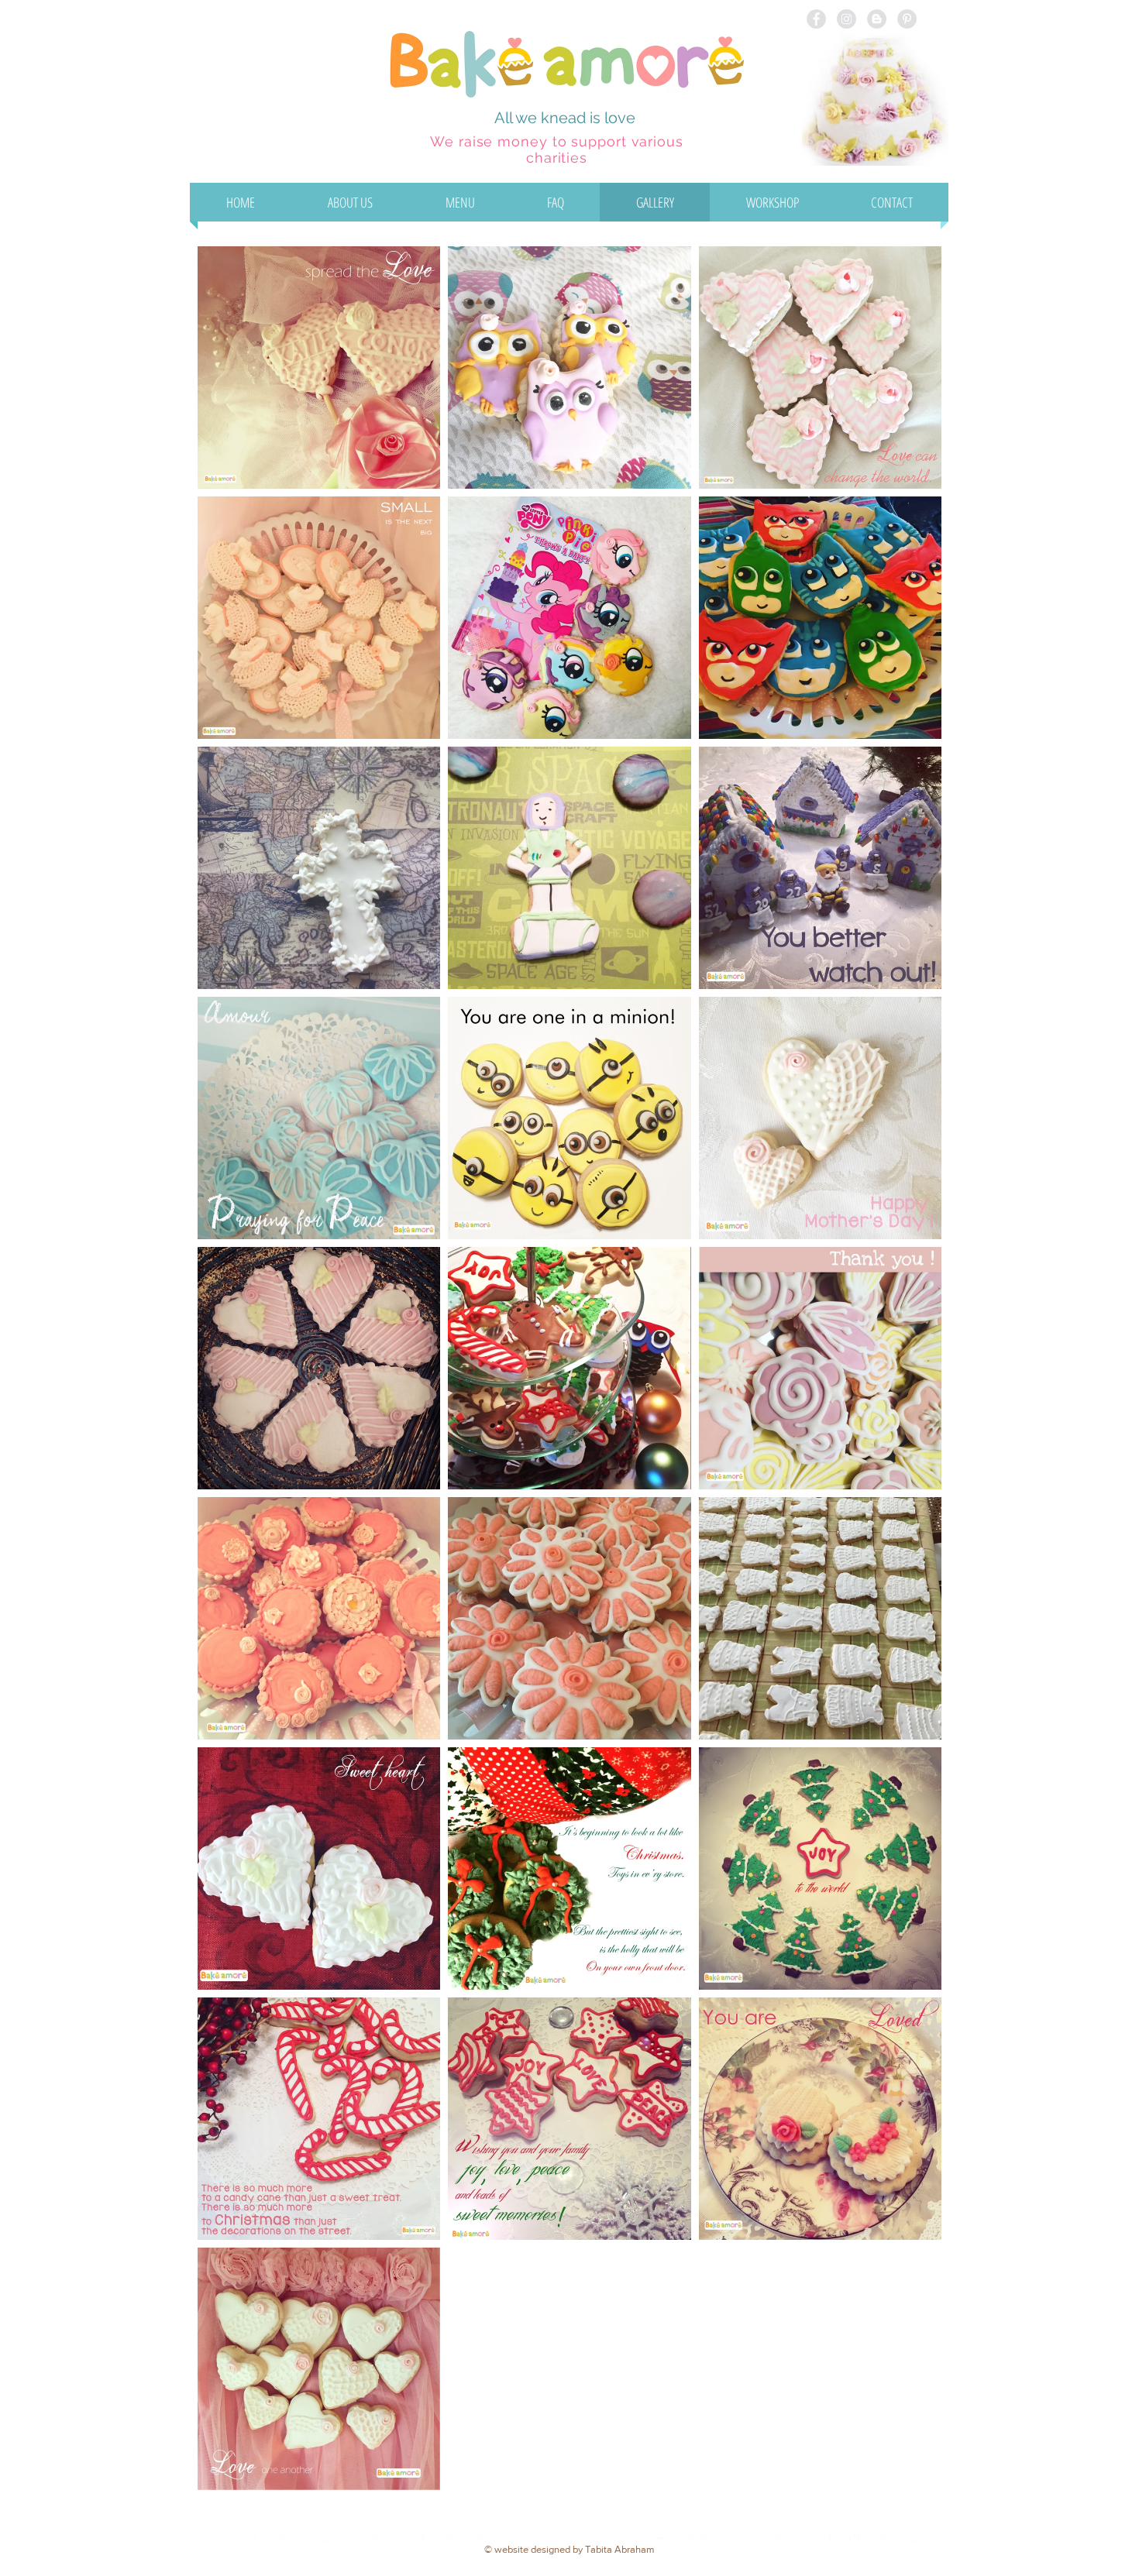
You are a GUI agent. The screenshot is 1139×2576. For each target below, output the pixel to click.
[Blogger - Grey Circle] (877, 19)
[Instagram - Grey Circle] (847, 19)
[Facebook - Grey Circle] (816, 19)
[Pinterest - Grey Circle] (907, 19)
